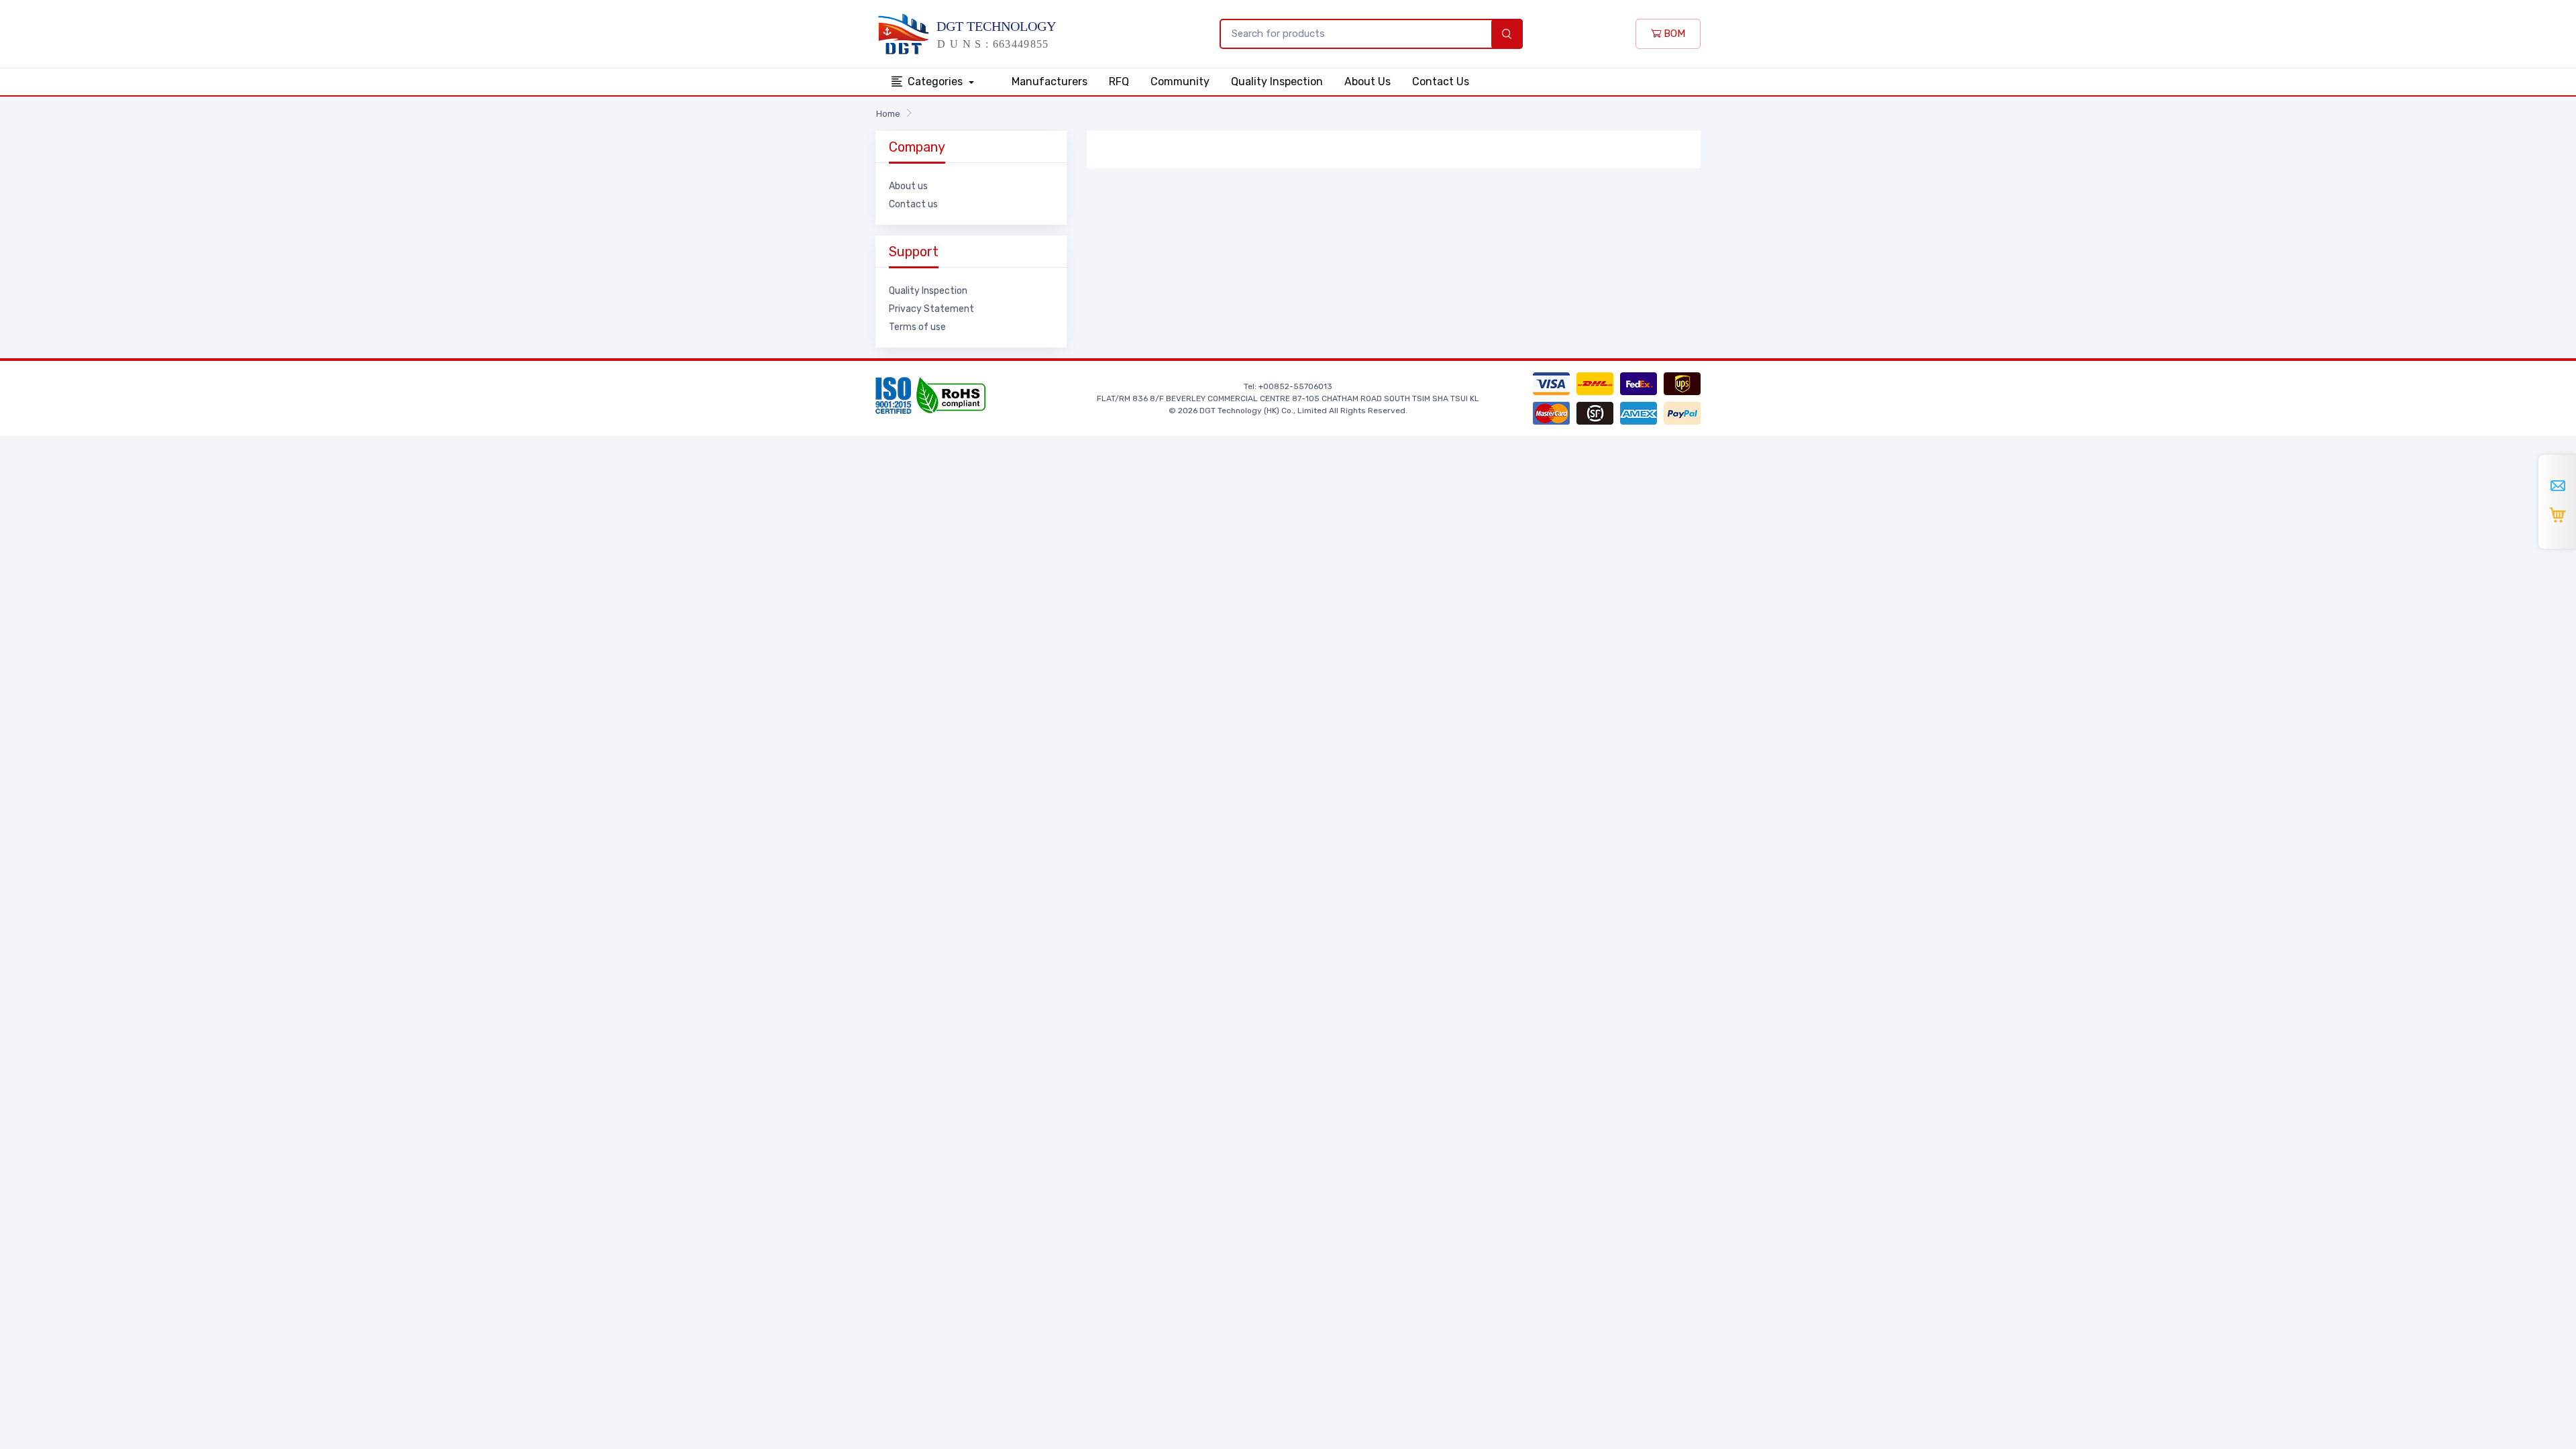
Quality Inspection (1277, 82)
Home (888, 114)
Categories (936, 82)
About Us (1367, 82)
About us (908, 186)
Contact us (913, 204)
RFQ (1119, 82)
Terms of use (917, 327)
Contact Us (1441, 82)
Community (1180, 82)
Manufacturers (1050, 82)
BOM (1673, 34)
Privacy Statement (931, 309)
